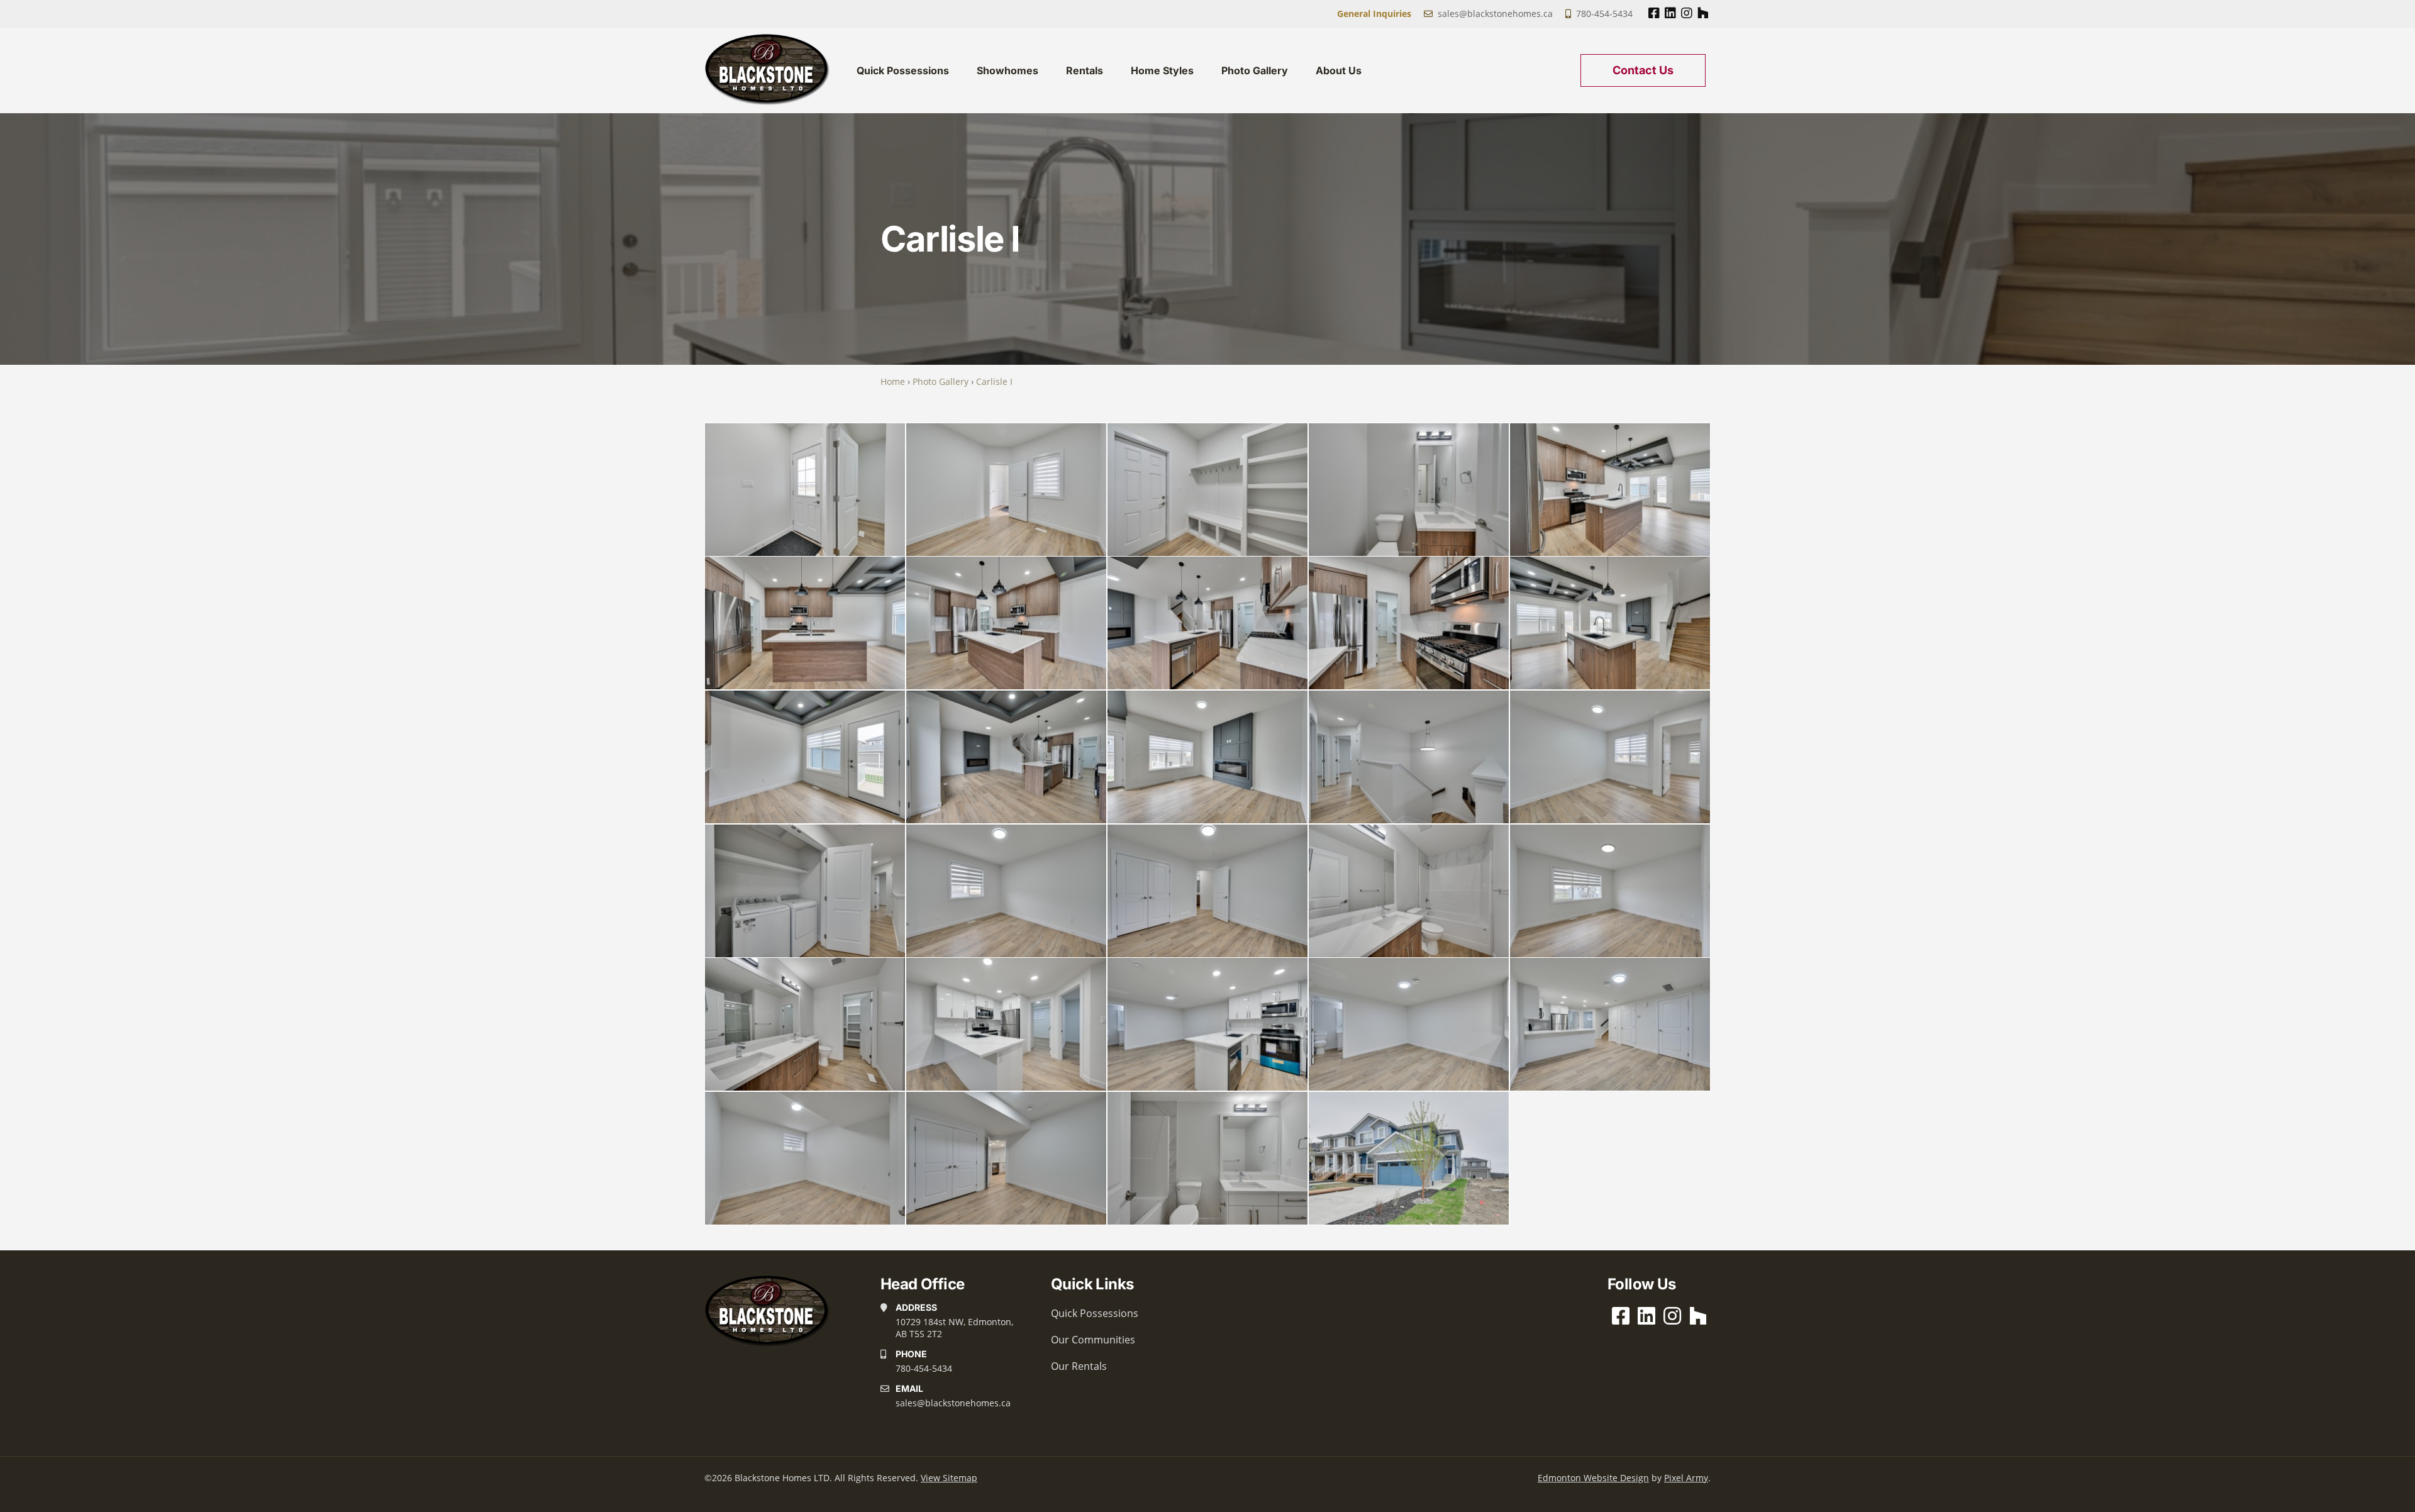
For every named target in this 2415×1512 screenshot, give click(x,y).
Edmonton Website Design (1593, 1478)
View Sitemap (949, 1478)
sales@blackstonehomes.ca (1495, 14)
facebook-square (1654, 13)
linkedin (1670, 13)
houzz (1703, 13)
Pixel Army (1686, 1478)
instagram (1686, 13)
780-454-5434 (1604, 14)
